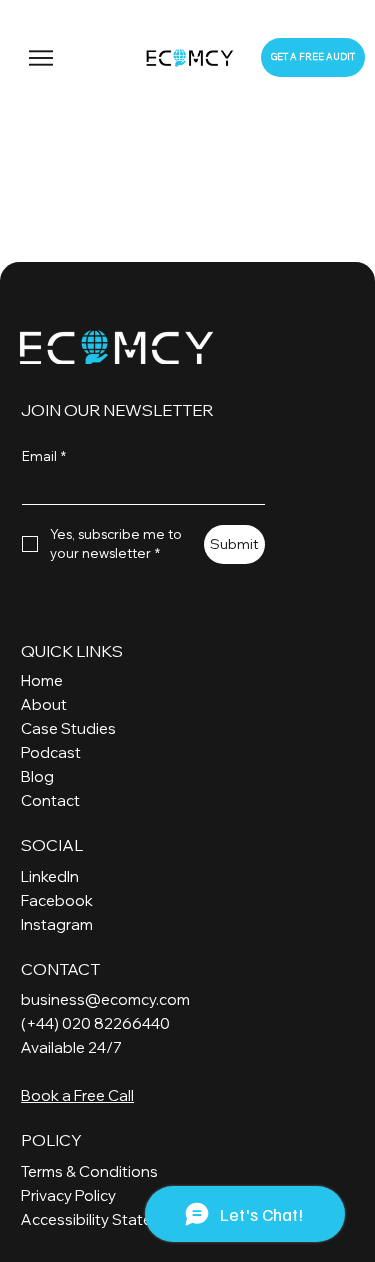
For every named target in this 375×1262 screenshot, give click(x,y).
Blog (37, 776)
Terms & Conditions (89, 1171)
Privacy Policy (68, 1195)
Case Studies (68, 728)
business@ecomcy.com (105, 999)
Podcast (51, 752)
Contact (50, 800)
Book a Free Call (77, 1095)
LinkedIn (50, 876)
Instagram (57, 924)
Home (42, 680)
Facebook (57, 900)
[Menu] (42, 58)
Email (44, 456)
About (44, 704)
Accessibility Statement (105, 1219)
